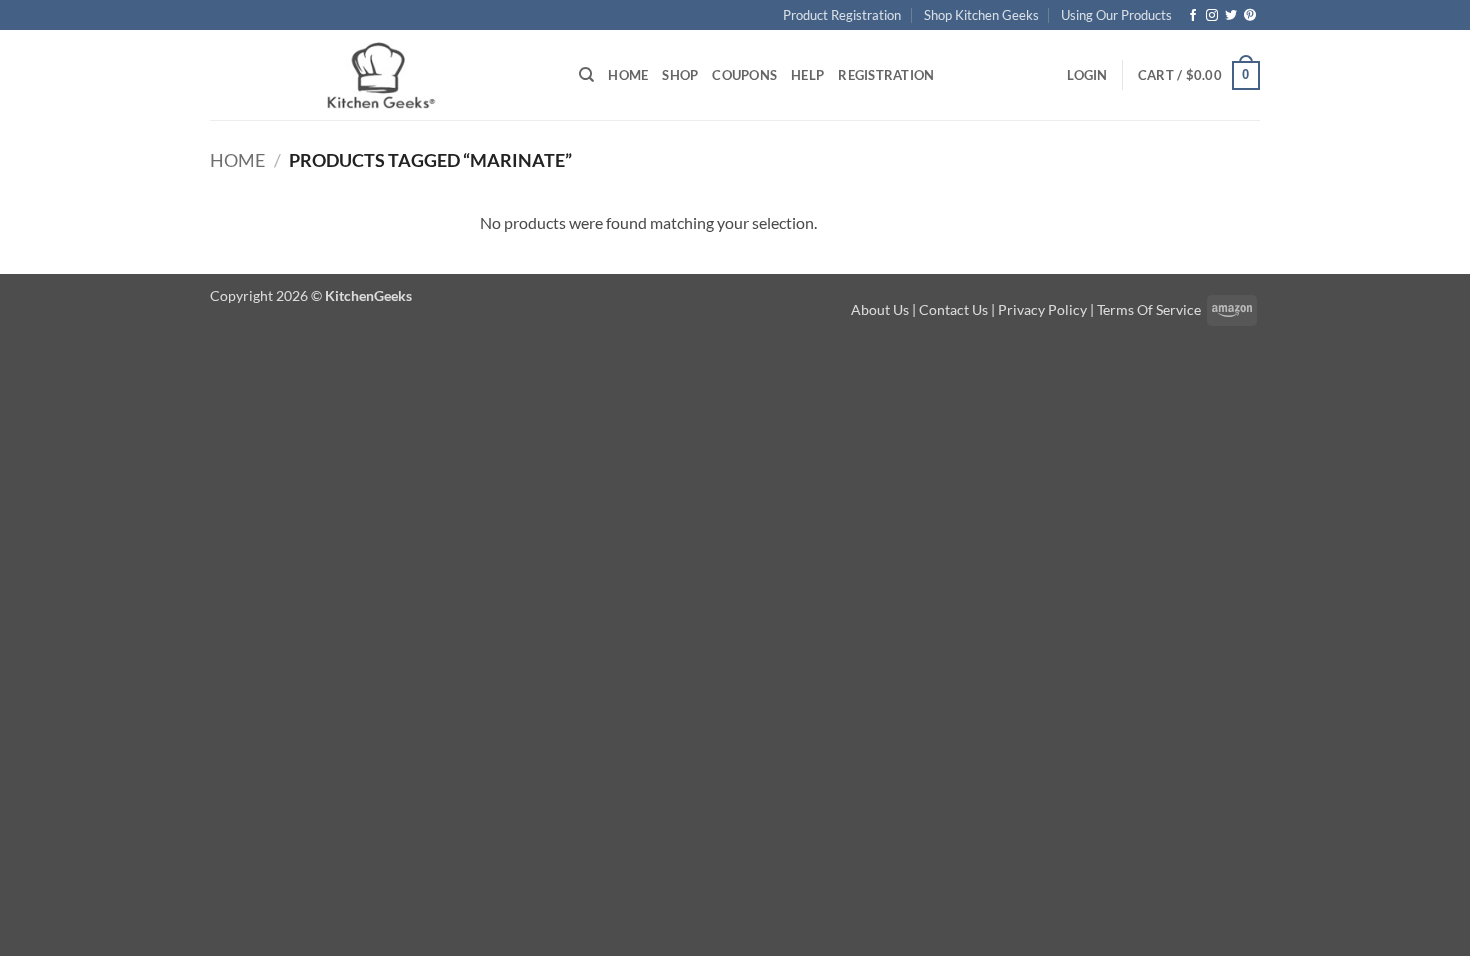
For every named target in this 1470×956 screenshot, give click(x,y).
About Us (880, 309)
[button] (1087, 75)
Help (807, 75)
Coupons (744, 75)
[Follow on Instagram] (1212, 16)
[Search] (586, 75)
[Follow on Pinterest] (1250, 16)
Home (628, 75)
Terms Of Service (1149, 309)
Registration (886, 75)
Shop (680, 75)
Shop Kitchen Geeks (981, 15)
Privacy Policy (1042, 309)
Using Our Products (1116, 15)
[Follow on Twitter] (1231, 16)
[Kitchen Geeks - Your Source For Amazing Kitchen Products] (379, 76)
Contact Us (953, 309)
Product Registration (842, 15)
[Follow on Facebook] (1193, 16)
